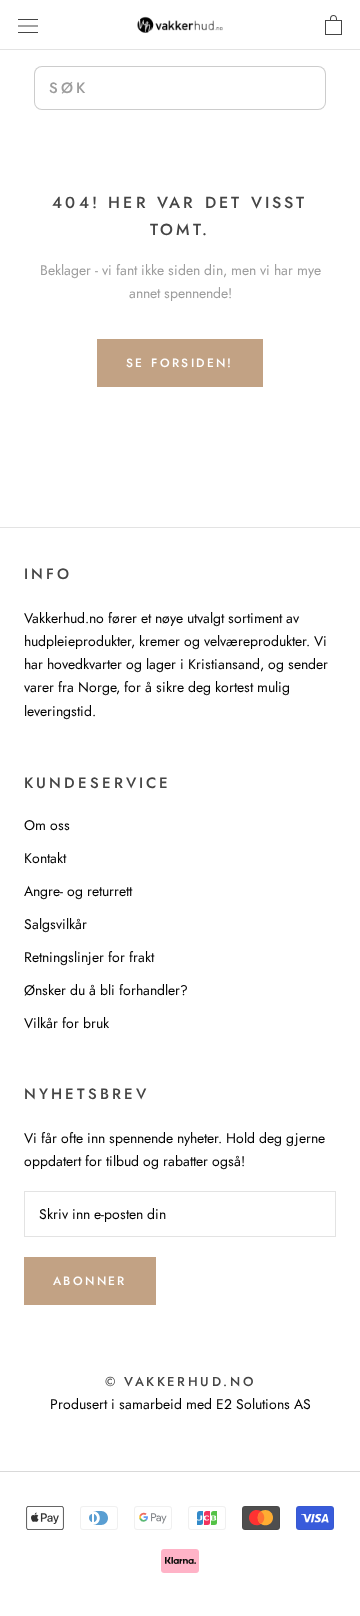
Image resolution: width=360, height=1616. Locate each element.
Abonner (90, 1281)
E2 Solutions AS (263, 1404)
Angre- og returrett (78, 891)
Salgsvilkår (55, 924)
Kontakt (45, 858)
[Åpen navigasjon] (28, 25)
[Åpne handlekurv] (333, 25)
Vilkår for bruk (66, 1023)
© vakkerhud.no (180, 1381)
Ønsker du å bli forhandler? (106, 990)
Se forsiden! (180, 363)
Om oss (47, 825)
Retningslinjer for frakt (89, 957)
